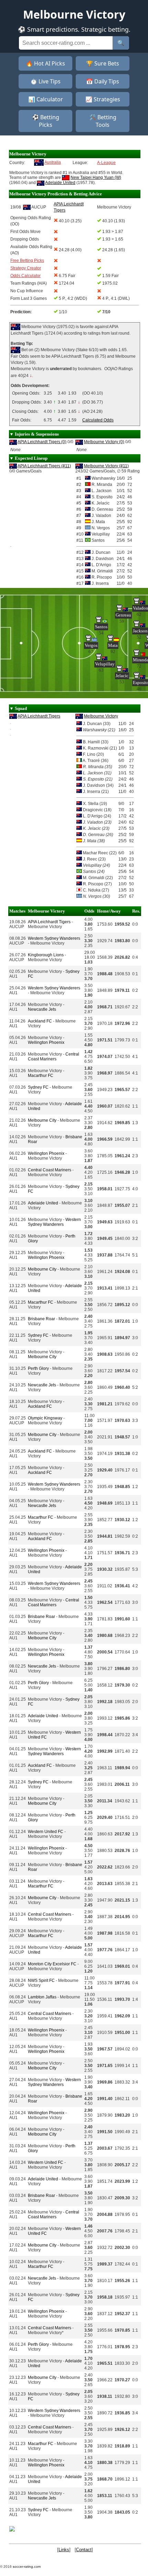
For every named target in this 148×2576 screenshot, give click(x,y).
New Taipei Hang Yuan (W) (96, 177)
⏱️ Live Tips (45, 81)
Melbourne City (42, 1120)
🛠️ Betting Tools (103, 121)
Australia (53, 162)
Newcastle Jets (42, 1009)
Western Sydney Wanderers (54, 938)
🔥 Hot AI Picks (45, 63)
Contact (84, 2550)
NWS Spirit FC (41, 1981)
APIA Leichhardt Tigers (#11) (44, 466)
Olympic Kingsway (45, 1418)
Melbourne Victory (101, 716)
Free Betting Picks (27, 261)
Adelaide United (60, 183)
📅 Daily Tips (103, 81)
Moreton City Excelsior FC (52, 1964)
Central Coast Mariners (54, 1057)
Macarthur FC (41, 1076)
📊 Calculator (46, 99)
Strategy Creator (26, 268)
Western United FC (46, 1832)
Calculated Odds (98, 420)
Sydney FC (38, 1087)
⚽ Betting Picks (46, 121)
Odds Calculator (25, 276)
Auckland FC (40, 1021)
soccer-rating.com (27, 2567)
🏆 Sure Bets (103, 63)
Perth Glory (38, 1368)
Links (64, 2550)
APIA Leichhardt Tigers (39, 716)
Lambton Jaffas (42, 1997)
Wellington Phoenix (46, 1042)
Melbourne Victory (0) (104, 442)
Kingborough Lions (46, 955)
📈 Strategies (103, 99)
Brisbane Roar (41, 1319)
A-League (106, 163)
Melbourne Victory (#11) (106, 466)
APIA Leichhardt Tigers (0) (42, 442)
